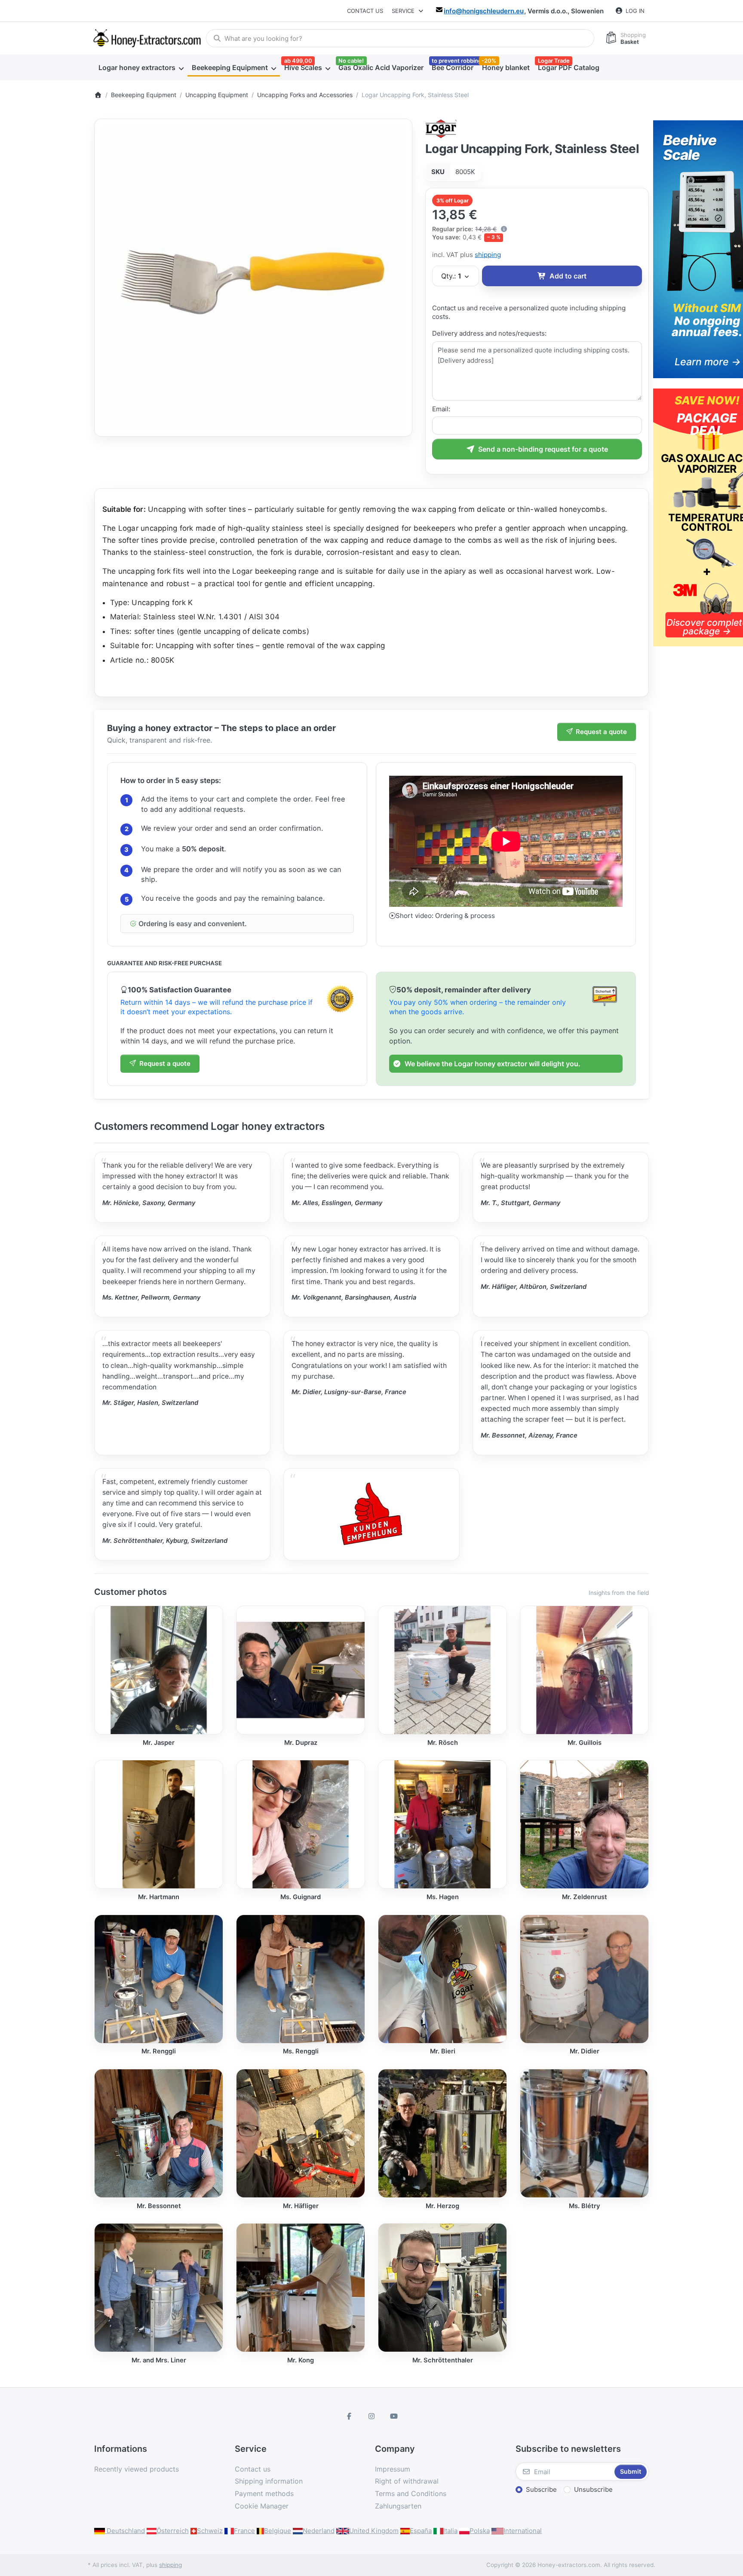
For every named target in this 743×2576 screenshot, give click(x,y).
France (244, 2531)
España (421, 2531)
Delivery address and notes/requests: (489, 333)
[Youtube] (394, 2416)
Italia (450, 2531)
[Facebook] (350, 2416)
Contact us (365, 11)
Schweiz (210, 2531)
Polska (480, 2531)
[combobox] (400, 38)
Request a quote (601, 732)
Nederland (319, 2531)
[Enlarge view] (253, 278)
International (523, 2531)
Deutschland (125, 2531)
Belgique (278, 2531)
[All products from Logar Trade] (441, 128)
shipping (488, 255)
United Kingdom (374, 2531)
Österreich (173, 2531)
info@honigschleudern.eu (484, 11)
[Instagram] (371, 2416)
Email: (441, 409)
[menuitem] (141, 68)
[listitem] (253, 278)
